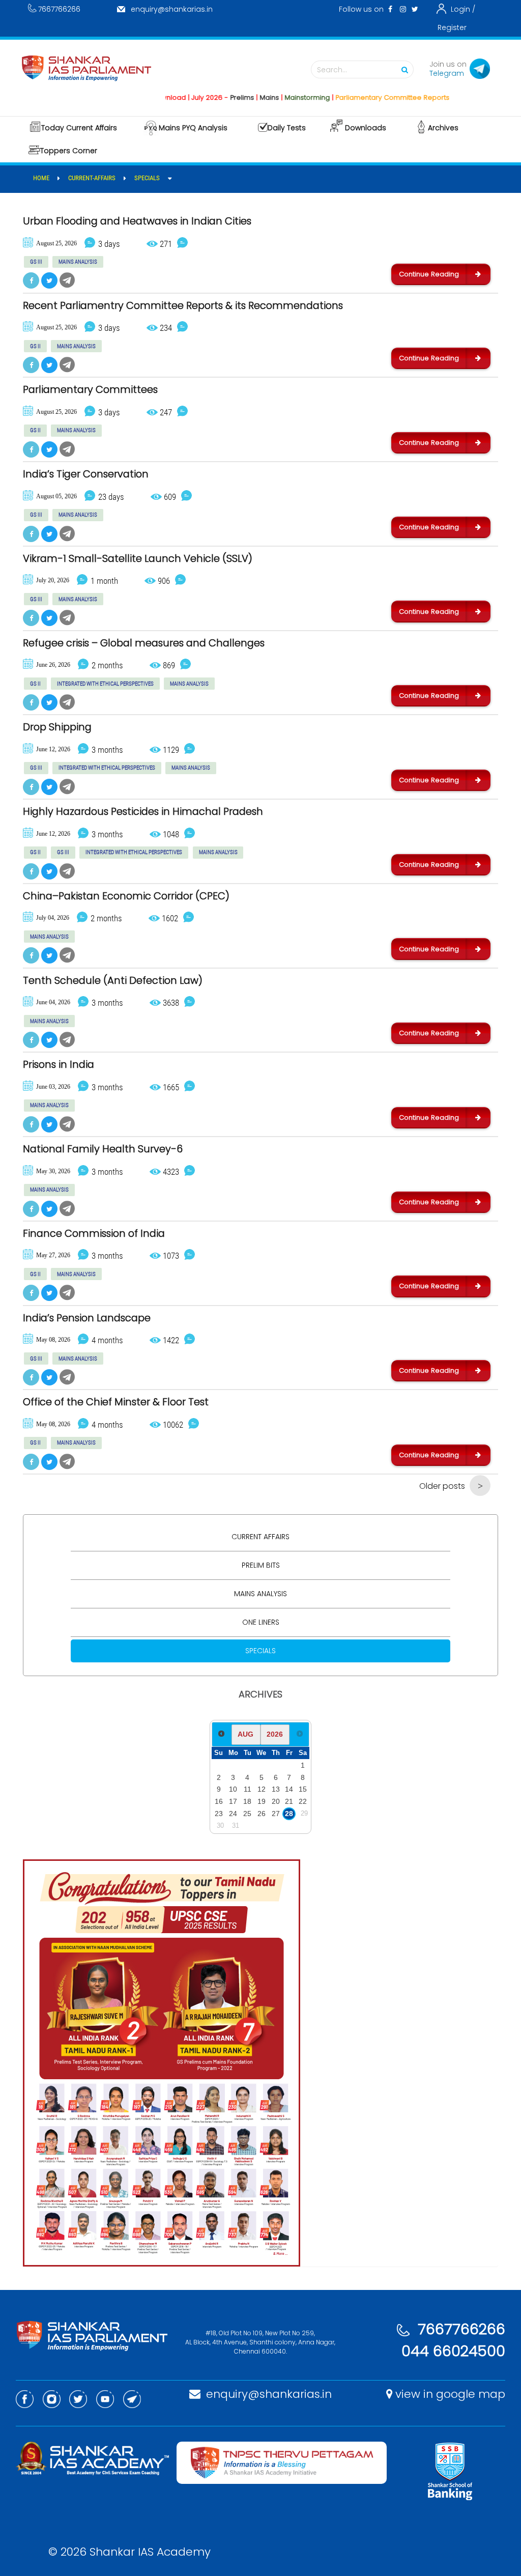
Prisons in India (59, 1065)
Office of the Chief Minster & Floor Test (116, 1402)
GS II (35, 346)
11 (248, 1789)
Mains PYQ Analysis (193, 128)
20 (276, 1801)
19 (262, 1801)
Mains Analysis (260, 1594)
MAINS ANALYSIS (78, 262)
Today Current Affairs (79, 128)
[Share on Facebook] (31, 280)
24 (233, 1814)
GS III (36, 262)
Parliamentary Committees (90, 390)
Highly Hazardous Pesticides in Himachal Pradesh (143, 812)
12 (262, 1789)
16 (219, 1801)
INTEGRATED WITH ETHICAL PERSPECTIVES (105, 684)
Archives (443, 128)
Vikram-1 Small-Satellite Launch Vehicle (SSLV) (138, 559)
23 (219, 1814)
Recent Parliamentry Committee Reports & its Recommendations (183, 306)
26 (262, 1814)
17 (233, 1801)
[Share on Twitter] (49, 280)
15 (303, 1789)
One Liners (261, 1622)
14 (289, 1789)
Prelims (209, 97)
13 (276, 1789)
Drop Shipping (57, 727)
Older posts (442, 1486)
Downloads (366, 128)
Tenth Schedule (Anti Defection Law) (113, 981)
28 (289, 1814)
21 (289, 1801)
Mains (237, 97)
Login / (463, 9)
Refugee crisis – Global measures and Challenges (144, 643)
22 (303, 1801)
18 (247, 1801)
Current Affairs (260, 1537)
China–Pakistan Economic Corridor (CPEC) (126, 896)
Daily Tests (287, 128)
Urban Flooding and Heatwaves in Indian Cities (137, 221)
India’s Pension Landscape (87, 1318)
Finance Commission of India (94, 1234)
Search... (332, 70)
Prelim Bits (261, 1565)
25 (247, 1814)
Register (452, 27)
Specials (260, 1651)
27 (276, 1814)
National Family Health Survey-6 (103, 1149)
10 (233, 1789)
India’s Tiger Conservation (86, 474)
